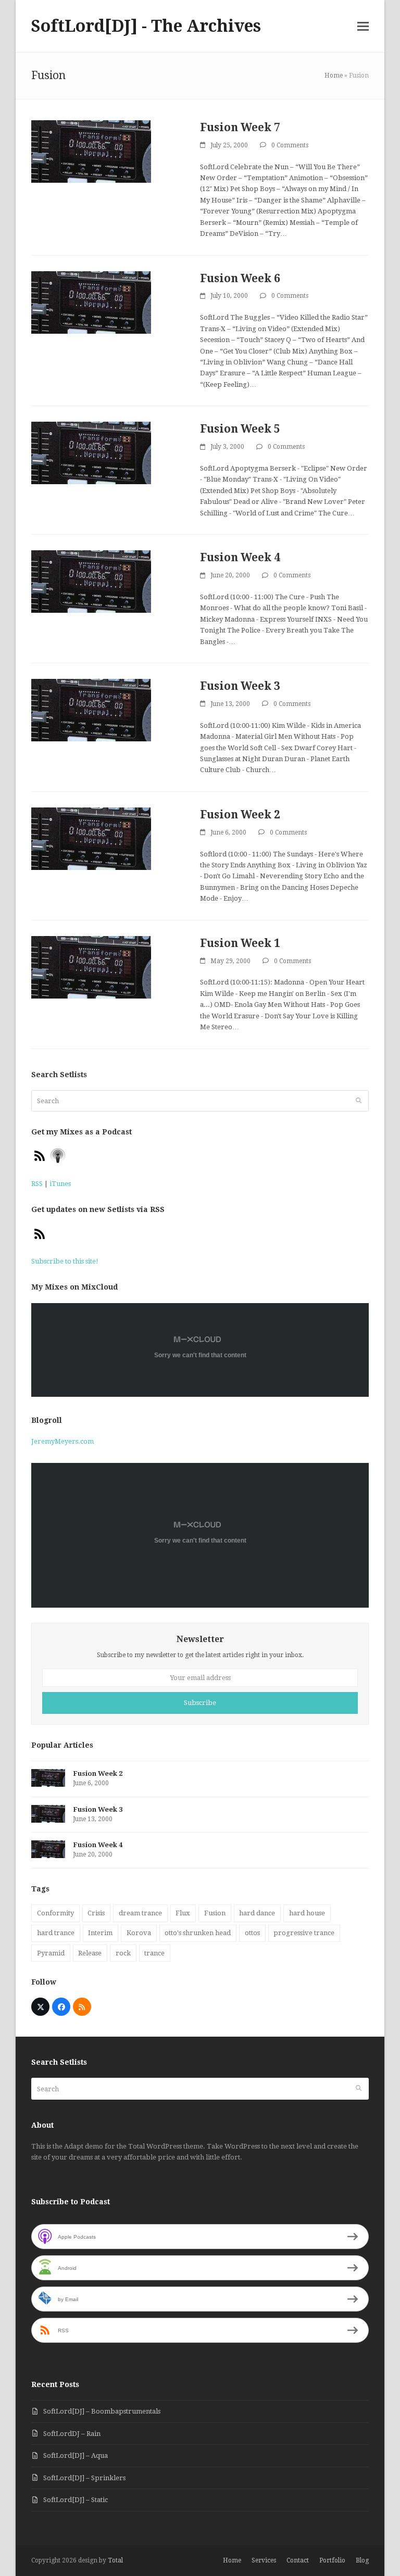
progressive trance (304, 1933)
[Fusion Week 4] (91, 581)
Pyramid (51, 1953)
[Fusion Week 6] (91, 302)
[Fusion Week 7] (91, 151)
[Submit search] (359, 1101)
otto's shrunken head (198, 1933)
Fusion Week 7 (240, 127)
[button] (363, 26)
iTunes (60, 1184)
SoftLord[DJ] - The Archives (146, 26)
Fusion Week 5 (240, 429)
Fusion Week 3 (240, 686)
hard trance (56, 1933)
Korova (139, 1933)
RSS (37, 1184)
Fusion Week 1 (240, 943)
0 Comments (290, 145)
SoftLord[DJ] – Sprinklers (84, 2478)
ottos (252, 1933)
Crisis (96, 1913)
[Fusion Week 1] (91, 967)
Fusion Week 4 (240, 557)
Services (264, 2560)
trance (154, 1953)
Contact (298, 2560)
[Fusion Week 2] (91, 838)
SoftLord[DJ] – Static (76, 2500)
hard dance (257, 1913)
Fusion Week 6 (240, 278)
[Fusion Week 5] (91, 453)
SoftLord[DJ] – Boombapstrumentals (102, 2411)
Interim (100, 1933)
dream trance (140, 1913)
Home (334, 75)
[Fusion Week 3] (91, 710)
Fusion (215, 1913)
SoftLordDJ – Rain (72, 2434)
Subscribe (200, 1703)
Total (115, 2560)
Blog (362, 2560)
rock (123, 1953)
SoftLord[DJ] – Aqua (76, 2455)
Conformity (55, 1913)
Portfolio (332, 2560)
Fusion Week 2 (240, 815)
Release (90, 1953)
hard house (307, 1913)
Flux (183, 1913)
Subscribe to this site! (65, 1261)
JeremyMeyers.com (63, 1441)
